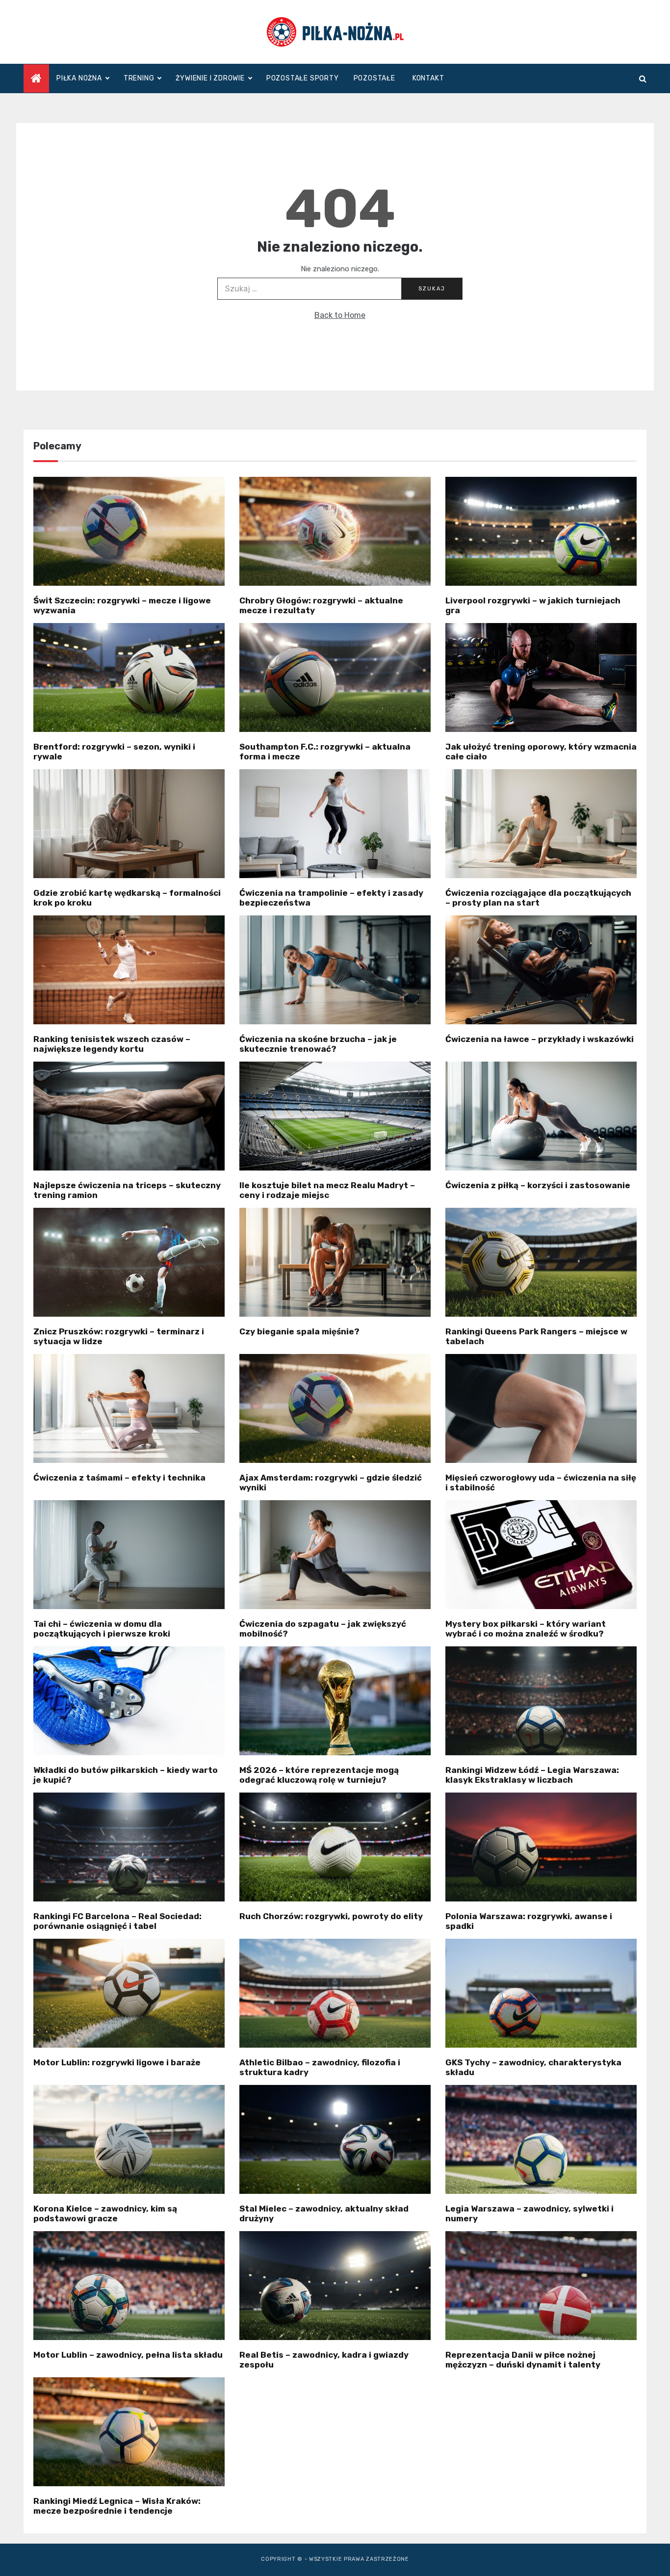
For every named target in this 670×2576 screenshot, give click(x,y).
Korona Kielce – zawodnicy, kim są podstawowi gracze (105, 2213)
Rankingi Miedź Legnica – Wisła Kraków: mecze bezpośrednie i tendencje (117, 2506)
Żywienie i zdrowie (210, 78)
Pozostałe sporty (303, 78)
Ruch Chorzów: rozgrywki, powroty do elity (331, 1916)
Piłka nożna (79, 78)
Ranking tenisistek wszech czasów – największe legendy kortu (112, 1044)
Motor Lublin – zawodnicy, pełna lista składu (128, 2355)
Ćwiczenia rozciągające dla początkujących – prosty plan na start (538, 898)
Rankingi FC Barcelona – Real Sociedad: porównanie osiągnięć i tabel (117, 1921)
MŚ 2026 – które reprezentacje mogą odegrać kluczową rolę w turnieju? (319, 1775)
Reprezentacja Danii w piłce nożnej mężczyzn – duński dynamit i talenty (523, 2360)
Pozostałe (374, 78)
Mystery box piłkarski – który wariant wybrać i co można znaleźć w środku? (526, 1629)
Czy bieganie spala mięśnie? (299, 1331)
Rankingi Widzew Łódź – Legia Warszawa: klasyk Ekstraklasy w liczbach (532, 1775)
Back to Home (340, 315)
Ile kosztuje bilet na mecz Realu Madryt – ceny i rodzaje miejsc (327, 1190)
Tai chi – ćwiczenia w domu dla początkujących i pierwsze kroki (102, 1629)
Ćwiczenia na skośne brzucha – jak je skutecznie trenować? (318, 1044)
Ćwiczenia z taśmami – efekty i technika (119, 1478)
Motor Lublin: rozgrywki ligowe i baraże (117, 2062)
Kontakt (428, 78)
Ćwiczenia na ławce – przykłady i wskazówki (540, 1039)
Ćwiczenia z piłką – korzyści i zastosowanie (538, 1185)
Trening (139, 78)
